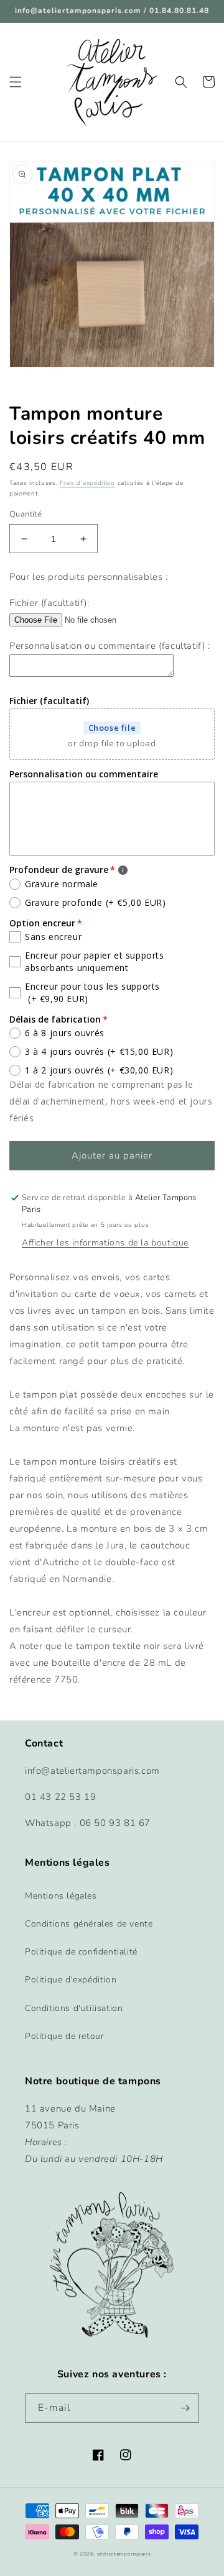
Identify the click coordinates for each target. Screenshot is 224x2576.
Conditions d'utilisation (74, 2008)
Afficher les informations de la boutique (105, 1243)
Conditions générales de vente (89, 1924)
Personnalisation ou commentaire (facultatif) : (110, 646)
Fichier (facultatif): (49, 603)
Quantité (26, 514)
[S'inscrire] (185, 2408)
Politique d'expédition (71, 1980)
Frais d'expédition (87, 483)
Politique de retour (64, 2036)
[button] (16, 82)
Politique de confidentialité (81, 1952)
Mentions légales (61, 1896)
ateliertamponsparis (124, 2554)
